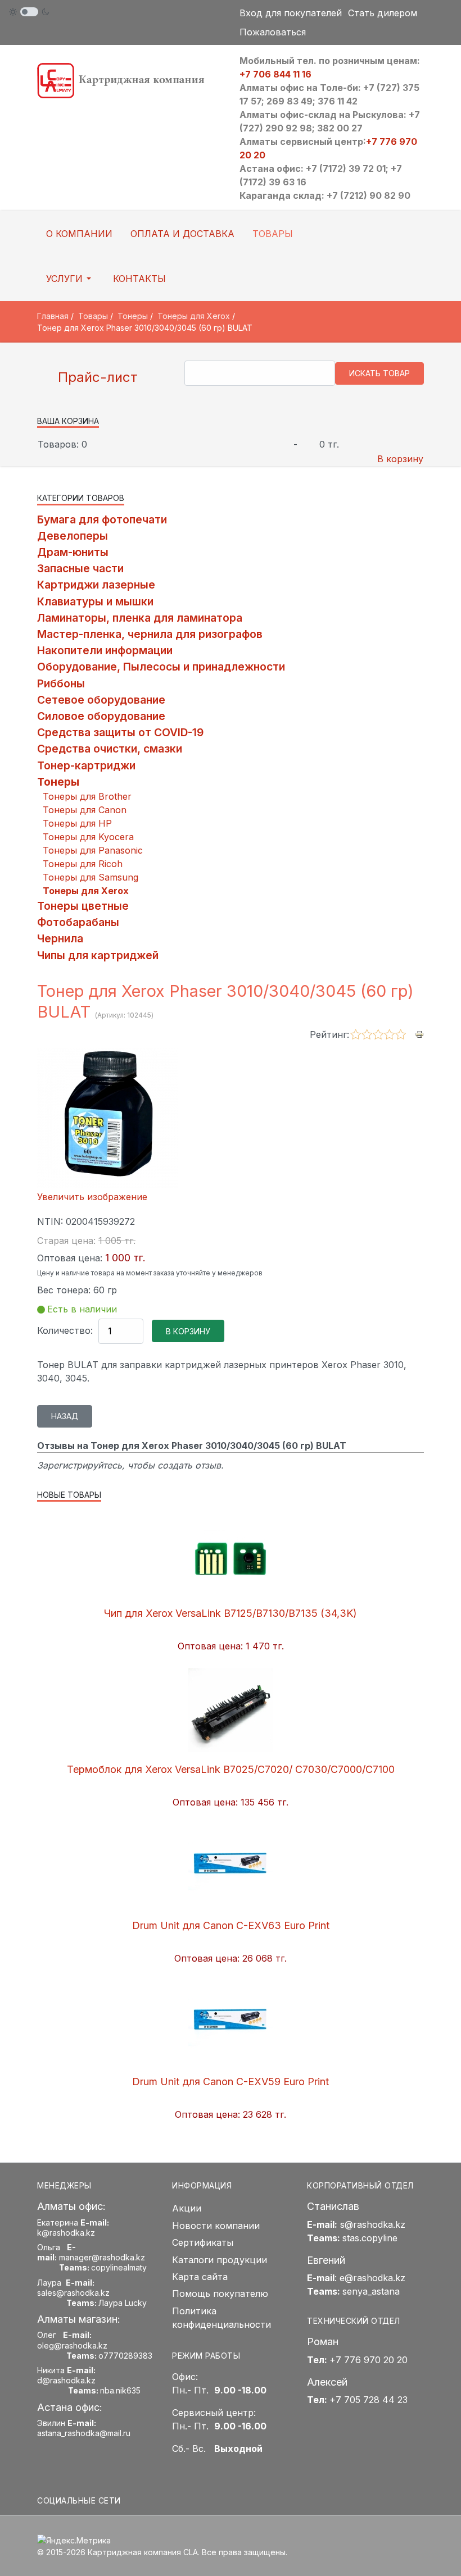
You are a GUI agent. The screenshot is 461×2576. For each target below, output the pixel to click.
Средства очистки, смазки (110, 749)
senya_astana (371, 2291)
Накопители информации (105, 650)
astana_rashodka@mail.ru (84, 2433)
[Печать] (419, 1034)
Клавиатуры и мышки (95, 601)
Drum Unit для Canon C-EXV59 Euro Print (231, 2082)
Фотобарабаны (78, 922)
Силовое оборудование (101, 716)
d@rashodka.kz (66, 2380)
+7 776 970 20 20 (369, 2360)
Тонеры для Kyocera (88, 837)
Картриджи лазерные (96, 585)
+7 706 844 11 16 (275, 74)
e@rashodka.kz (372, 2278)
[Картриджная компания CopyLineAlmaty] (129, 80)
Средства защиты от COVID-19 (120, 732)
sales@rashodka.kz (73, 2293)
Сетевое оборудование (101, 700)
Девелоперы (73, 536)
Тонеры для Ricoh (83, 864)
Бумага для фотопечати (102, 519)
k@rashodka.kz (66, 2233)
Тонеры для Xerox (86, 891)
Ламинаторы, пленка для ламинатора (140, 618)
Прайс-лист (96, 377)
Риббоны (61, 683)
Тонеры (58, 782)
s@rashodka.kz (373, 2224)
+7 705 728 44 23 (369, 2400)
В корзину (400, 459)
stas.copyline (370, 2238)
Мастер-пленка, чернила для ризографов (150, 634)
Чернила (60, 938)
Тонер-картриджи (86, 765)
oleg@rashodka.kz (72, 2345)
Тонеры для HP (77, 823)
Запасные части (80, 568)
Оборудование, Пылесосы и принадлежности (161, 667)
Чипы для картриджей (98, 955)
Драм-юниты (73, 552)
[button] (71, 279)
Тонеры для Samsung (91, 877)
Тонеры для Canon (85, 810)
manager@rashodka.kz (102, 2257)
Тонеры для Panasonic (93, 850)
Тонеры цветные (83, 906)
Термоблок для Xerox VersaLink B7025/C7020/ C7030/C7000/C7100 (231, 1769)
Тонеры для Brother (87, 796)
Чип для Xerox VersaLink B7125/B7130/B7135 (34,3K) (231, 1613)
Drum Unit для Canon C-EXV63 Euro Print (231, 1925)
